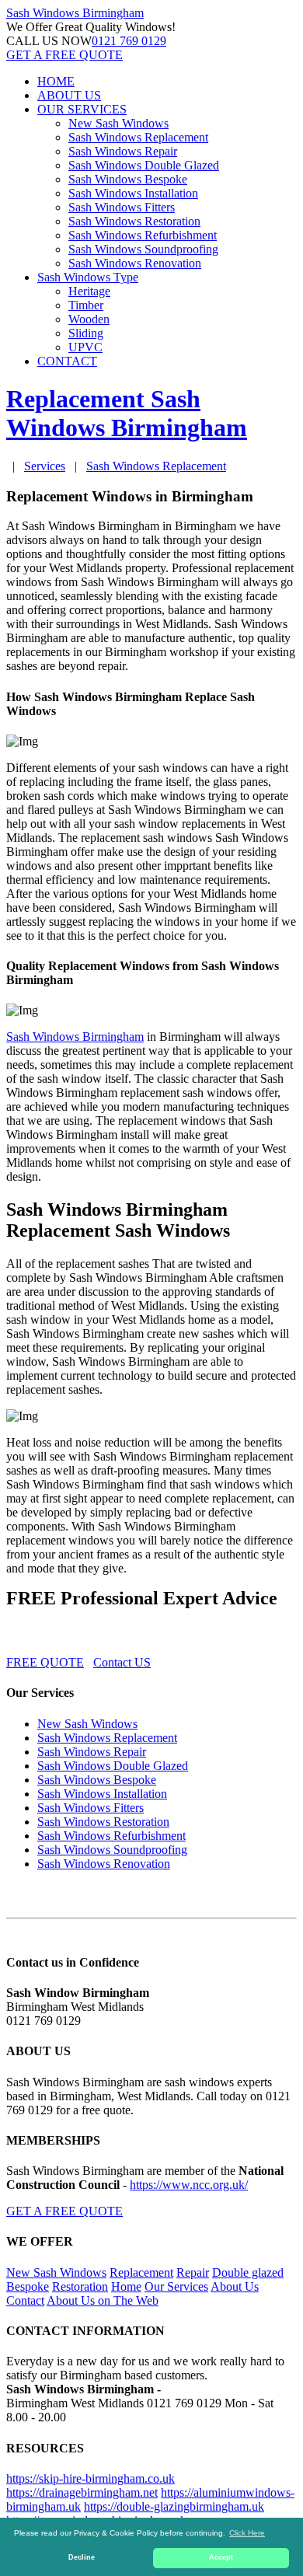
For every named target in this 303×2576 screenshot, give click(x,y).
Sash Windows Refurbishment (143, 235)
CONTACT (67, 361)
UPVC (85, 347)
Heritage (89, 291)
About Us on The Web (103, 2300)
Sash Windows (75, 13)
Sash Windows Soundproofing (143, 249)
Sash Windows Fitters (122, 207)
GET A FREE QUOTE (64, 55)
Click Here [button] (247, 2533)
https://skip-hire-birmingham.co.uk (91, 2478)
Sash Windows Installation (133, 193)
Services (45, 466)
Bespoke (28, 2286)
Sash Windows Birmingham (75, 1037)
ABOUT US (69, 95)
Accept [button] (221, 2557)
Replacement (141, 2272)
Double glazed (248, 2272)
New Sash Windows (118, 123)
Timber (86, 305)
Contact (25, 2300)
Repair (193, 2272)
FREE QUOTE (45, 1662)
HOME (56, 81)
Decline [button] (82, 2557)
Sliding (86, 333)
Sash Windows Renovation (135, 263)
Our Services (176, 2286)
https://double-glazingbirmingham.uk (174, 2506)
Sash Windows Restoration (134, 221)
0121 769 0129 (129, 41)
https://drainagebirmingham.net (82, 2492)
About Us (235, 2286)
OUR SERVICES (82, 109)
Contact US (122, 1662)
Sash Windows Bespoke (128, 179)
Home (126, 2286)
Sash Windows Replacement (138, 137)
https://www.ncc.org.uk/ (189, 2185)
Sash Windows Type (88, 277)
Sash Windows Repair (123, 151)
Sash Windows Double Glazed (144, 165)
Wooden (89, 319)
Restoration (80, 2286)
